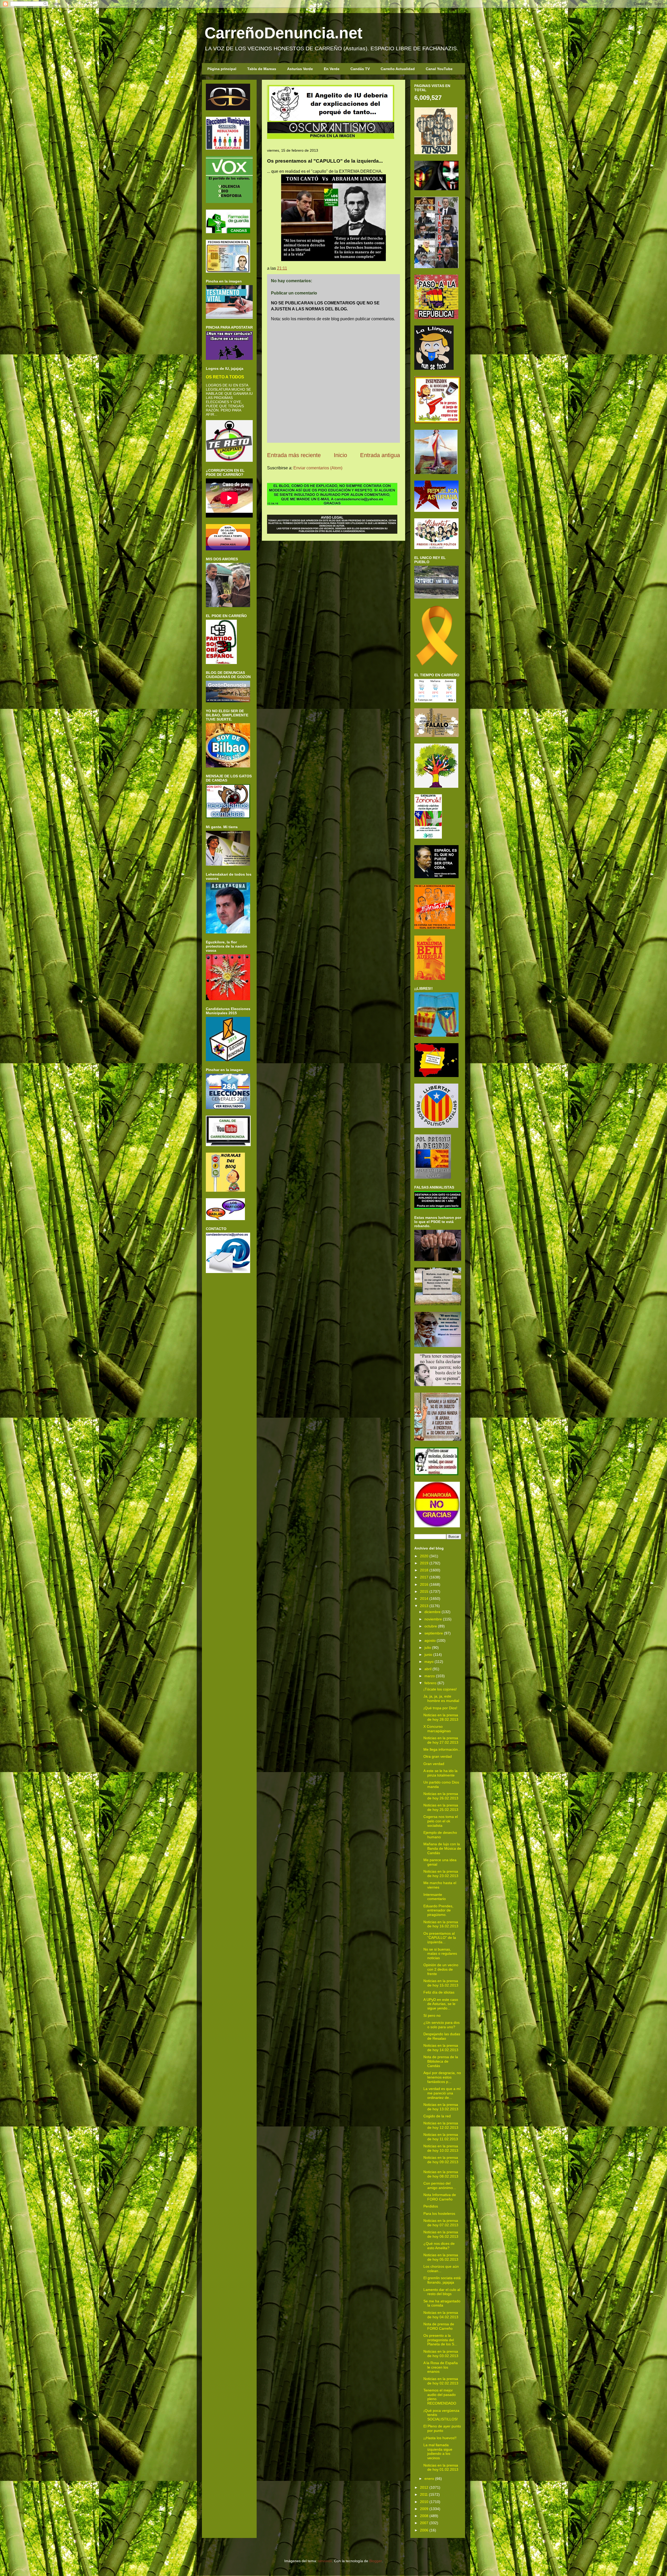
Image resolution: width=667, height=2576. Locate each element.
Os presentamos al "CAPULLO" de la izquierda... (440, 1938)
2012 (424, 2487)
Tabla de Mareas (262, 69)
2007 (424, 2523)
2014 (424, 1599)
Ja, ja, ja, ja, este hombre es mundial (441, 1698)
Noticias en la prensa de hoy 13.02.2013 (441, 2107)
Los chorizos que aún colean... (441, 2269)
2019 (424, 1563)
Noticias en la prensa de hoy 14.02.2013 (441, 2048)
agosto (430, 1640)
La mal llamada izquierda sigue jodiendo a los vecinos (438, 2451)
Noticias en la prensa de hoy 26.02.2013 (441, 1796)
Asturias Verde (300, 69)
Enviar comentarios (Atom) (318, 468)
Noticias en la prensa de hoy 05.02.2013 (441, 2257)
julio (428, 1647)
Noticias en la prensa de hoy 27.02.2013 (441, 1740)
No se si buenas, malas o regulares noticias (440, 1954)
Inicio (340, 455)
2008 (424, 2516)
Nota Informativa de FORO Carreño (440, 2197)
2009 (424, 2509)
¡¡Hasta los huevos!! (440, 2438)
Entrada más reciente (294, 455)
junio (428, 1655)
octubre (431, 1626)
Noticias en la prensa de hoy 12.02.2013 (441, 2125)
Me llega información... (442, 1749)
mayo (429, 1662)
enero (429, 2479)
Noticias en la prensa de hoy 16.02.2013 (441, 1924)
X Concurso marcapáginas (437, 1729)
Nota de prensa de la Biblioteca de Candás (441, 2061)
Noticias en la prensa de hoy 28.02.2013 (441, 1717)
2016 (424, 1584)
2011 (424, 2494)
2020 (424, 1556)
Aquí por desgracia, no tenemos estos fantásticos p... (442, 2077)
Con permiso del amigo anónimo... (440, 2185)
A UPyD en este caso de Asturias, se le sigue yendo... (441, 2004)
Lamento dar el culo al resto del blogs (442, 2292)
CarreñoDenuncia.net (283, 33)
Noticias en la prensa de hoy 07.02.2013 (441, 2223)
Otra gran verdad (438, 1756)
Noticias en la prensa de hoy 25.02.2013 (441, 1807)
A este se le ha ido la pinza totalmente (440, 1773)
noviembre (433, 1619)
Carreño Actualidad (398, 69)
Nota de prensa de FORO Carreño (439, 2326)
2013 (424, 1606)
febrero (430, 1683)
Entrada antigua (380, 455)
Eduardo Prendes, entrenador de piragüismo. (438, 1910)
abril (428, 1669)
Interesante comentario (435, 1897)
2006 (424, 2530)
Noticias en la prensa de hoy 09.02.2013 (441, 2160)
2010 (424, 2502)
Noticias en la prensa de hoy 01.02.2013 (441, 2467)
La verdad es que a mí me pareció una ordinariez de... (442, 2093)
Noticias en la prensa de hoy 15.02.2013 (441, 1983)
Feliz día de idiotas (439, 1992)
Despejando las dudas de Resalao (442, 2036)
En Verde (332, 69)
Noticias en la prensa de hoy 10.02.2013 (441, 2148)
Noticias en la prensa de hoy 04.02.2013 (441, 2315)
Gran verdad (434, 1764)
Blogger (375, 2561)
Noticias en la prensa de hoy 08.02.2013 (441, 2174)
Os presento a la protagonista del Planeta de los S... (440, 2340)
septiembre (434, 1633)
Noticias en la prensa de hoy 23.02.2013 (441, 1874)
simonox (325, 2561)
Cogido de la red (437, 2116)
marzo (430, 1676)
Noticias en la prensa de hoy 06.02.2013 (441, 2234)
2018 (424, 1570)
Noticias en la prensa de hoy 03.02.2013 (441, 2354)
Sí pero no (432, 2015)
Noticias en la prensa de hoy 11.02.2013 (441, 2137)
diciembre (433, 1612)
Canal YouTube (439, 69)
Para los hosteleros (439, 2214)
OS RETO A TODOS (225, 377)
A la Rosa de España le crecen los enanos (441, 2367)
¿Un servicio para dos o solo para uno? (441, 2025)
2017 (424, 1577)
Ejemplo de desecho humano (440, 1835)
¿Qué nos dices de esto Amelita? (439, 2246)
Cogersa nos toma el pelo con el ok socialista (441, 1821)
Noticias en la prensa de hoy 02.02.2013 (441, 2381)
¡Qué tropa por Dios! (440, 1708)
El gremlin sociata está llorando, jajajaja (442, 2280)
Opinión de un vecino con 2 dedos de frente (441, 1969)
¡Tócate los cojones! (440, 1689)
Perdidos (431, 2206)
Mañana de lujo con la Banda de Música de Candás (442, 1848)
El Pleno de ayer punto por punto (442, 2428)
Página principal (222, 69)
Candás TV (360, 69)
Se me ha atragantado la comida (442, 2303)
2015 (424, 1591)
